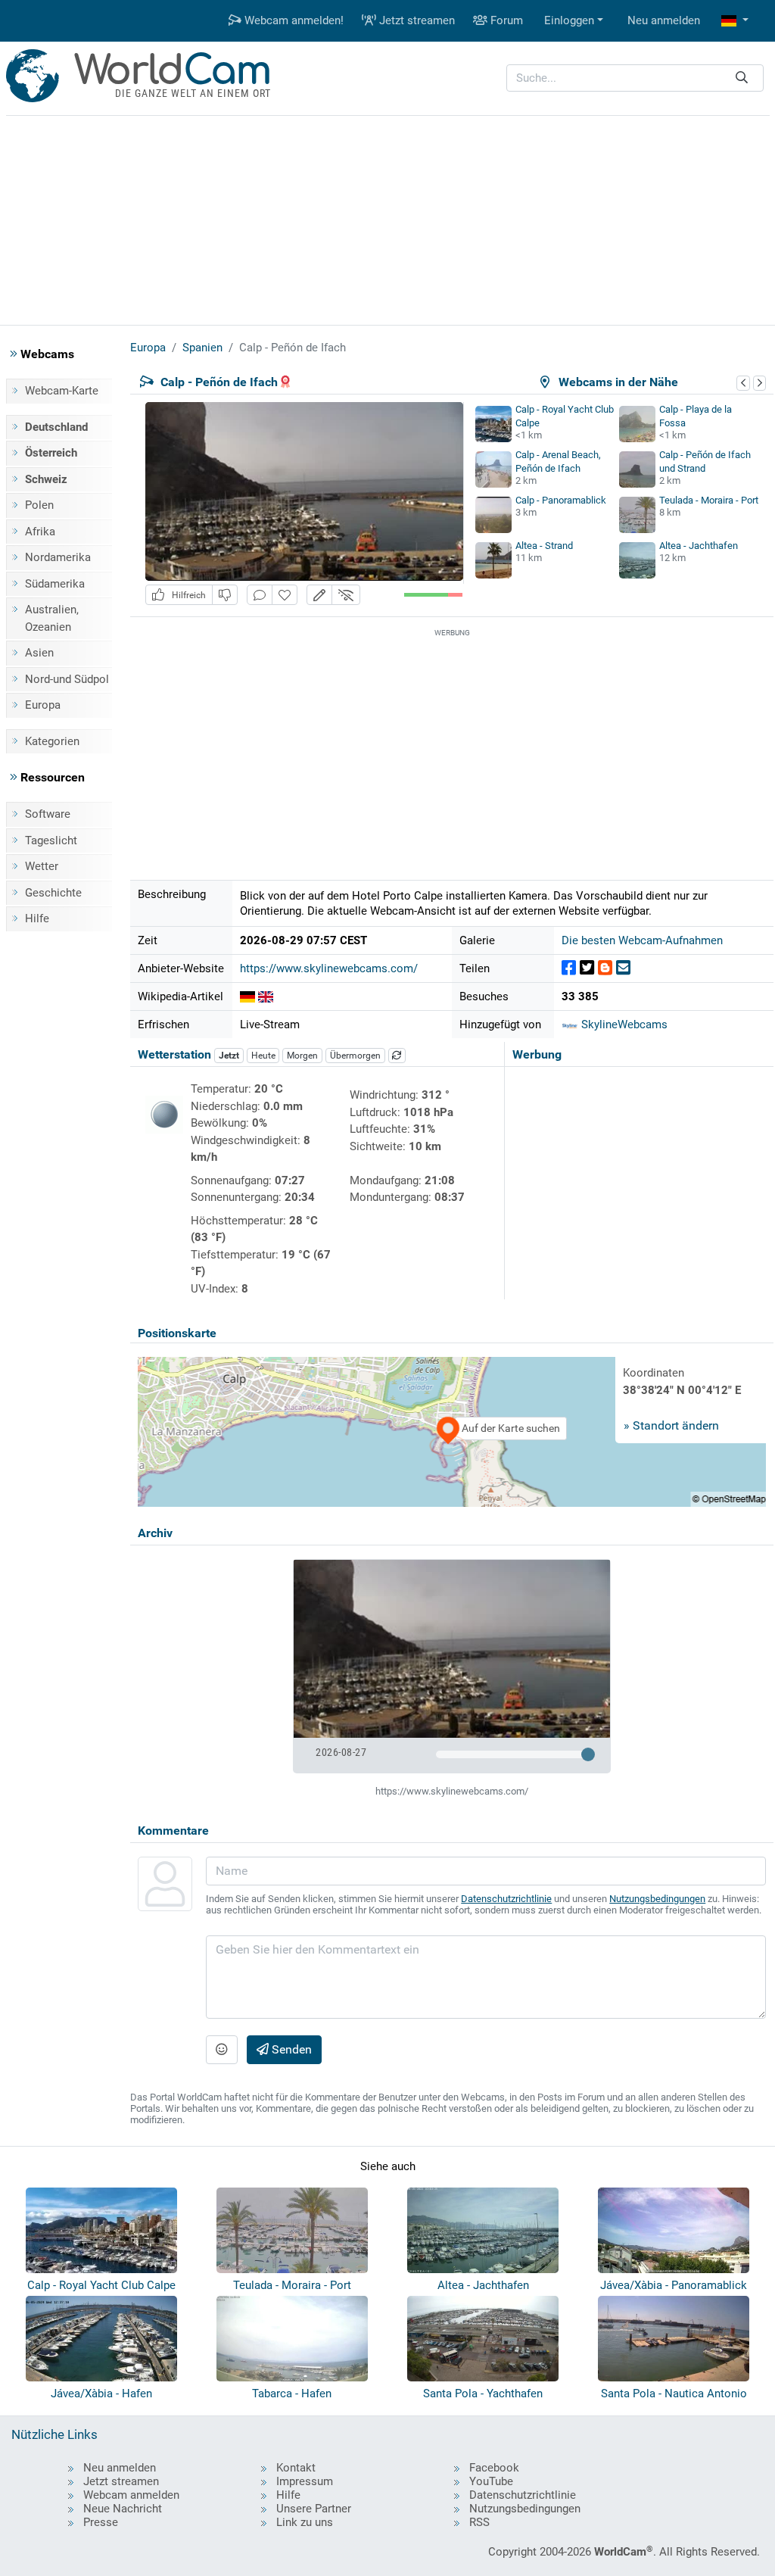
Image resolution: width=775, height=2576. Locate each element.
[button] (735, 21)
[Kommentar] (260, 595)
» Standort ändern (671, 1425)
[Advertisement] (387, 218)
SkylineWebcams (623, 1024)
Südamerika (55, 584)
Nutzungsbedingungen (657, 1899)
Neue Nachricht (123, 2509)
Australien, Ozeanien (52, 618)
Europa (43, 705)
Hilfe (37, 918)
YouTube (491, 2481)
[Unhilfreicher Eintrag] (225, 595)
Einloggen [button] (569, 20)
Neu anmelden (664, 20)
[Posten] (569, 968)
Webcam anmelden (131, 2495)
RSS (479, 2522)
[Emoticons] (222, 2050)
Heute (263, 1056)
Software (48, 814)
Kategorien (52, 741)
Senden (290, 2049)
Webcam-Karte (62, 391)
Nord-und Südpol (67, 679)
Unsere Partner (314, 2509)
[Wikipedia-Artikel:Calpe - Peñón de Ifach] (266, 996)
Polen (39, 505)
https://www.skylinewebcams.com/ (329, 968)
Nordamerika (58, 557)
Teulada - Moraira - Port (709, 500)
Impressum (305, 2481)
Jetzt (229, 1056)
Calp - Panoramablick (561, 500)
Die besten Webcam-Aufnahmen (642, 940)
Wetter (42, 866)
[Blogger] (605, 968)
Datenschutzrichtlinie (506, 1899)
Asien (39, 653)
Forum (505, 20)
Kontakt (296, 2468)
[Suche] (742, 78)
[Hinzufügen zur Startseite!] (285, 595)
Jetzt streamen (416, 20)
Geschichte (53, 893)
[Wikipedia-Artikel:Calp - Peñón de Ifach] (247, 996)
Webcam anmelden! (293, 20)
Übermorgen (355, 1056)
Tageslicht (51, 840)
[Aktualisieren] (397, 1056)
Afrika (40, 532)
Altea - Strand (544, 546)
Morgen (302, 1056)
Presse (101, 2522)
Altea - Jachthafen (699, 546)
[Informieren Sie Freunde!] (623, 968)
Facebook (494, 2468)
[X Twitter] (587, 968)
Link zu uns (305, 2522)
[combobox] (635, 78)
